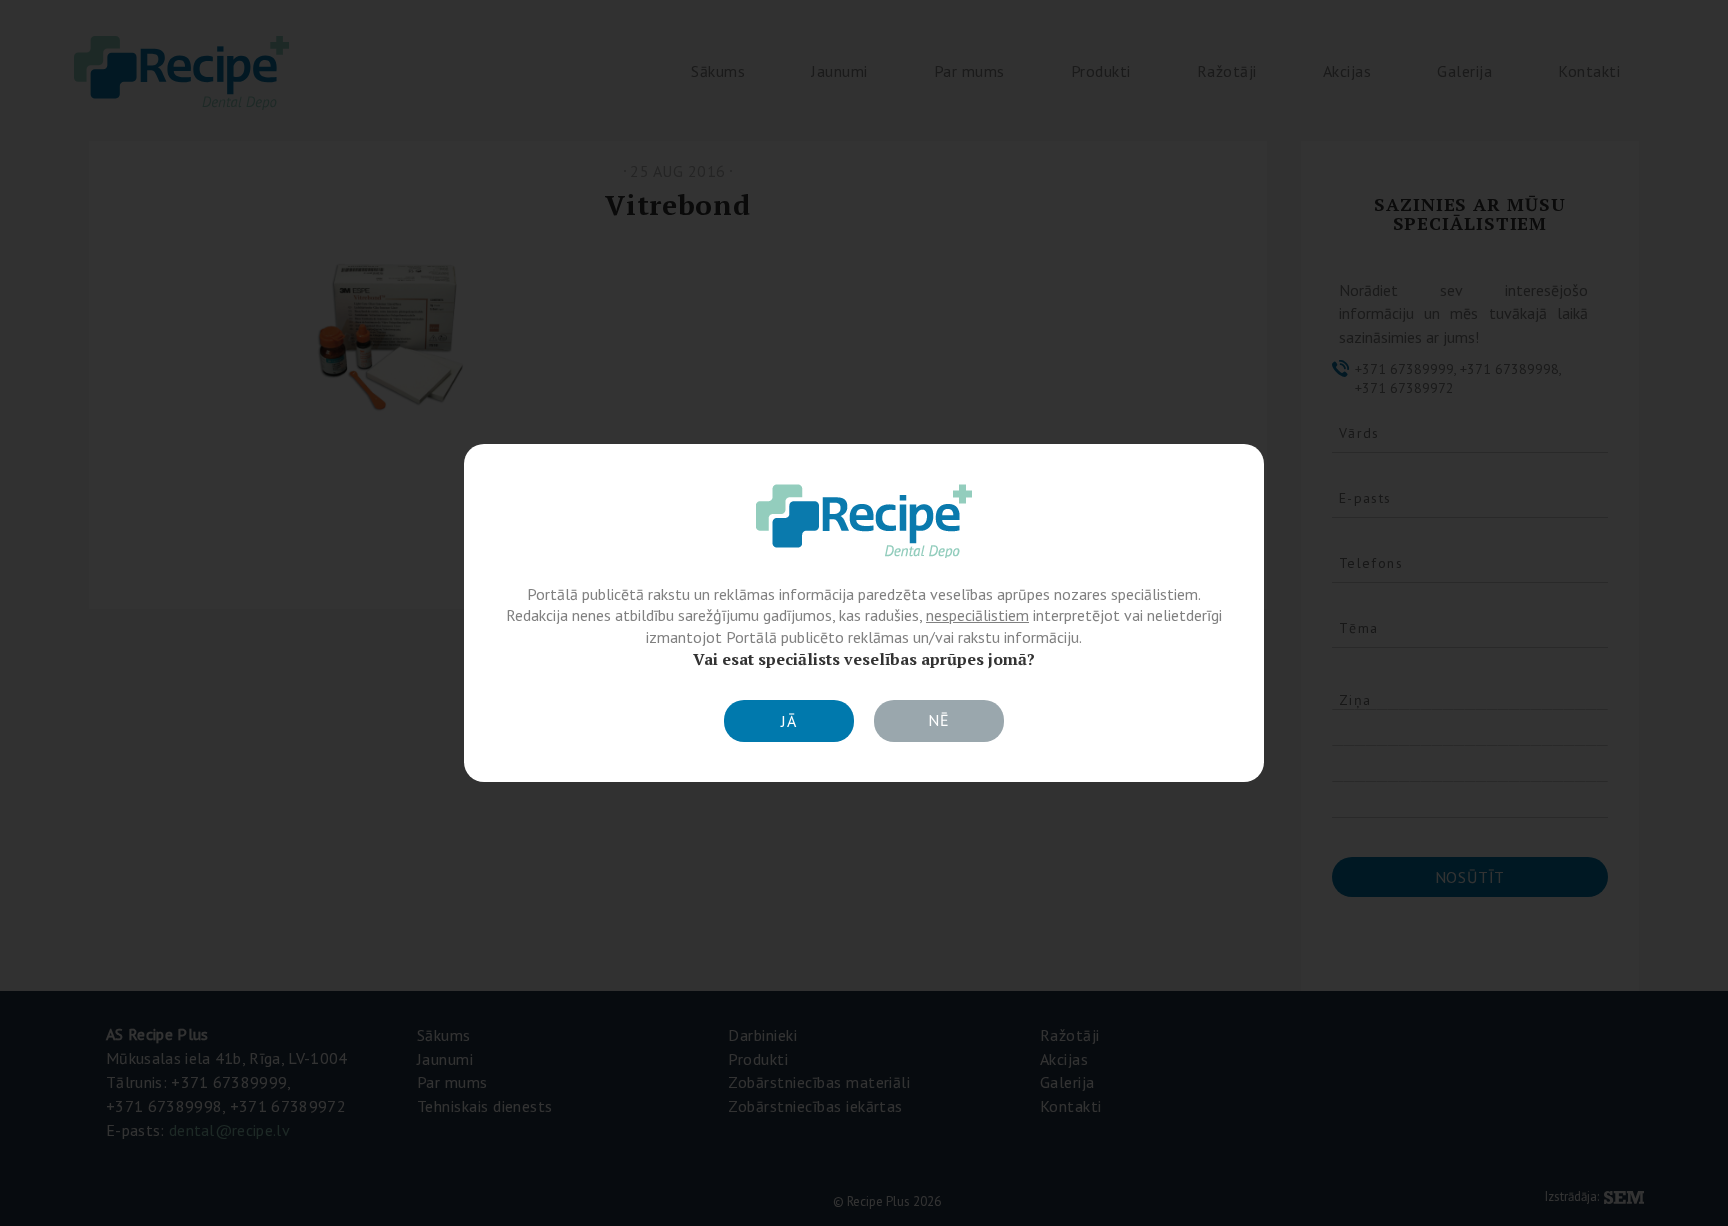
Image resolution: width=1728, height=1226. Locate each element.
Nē (939, 720)
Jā (789, 721)
